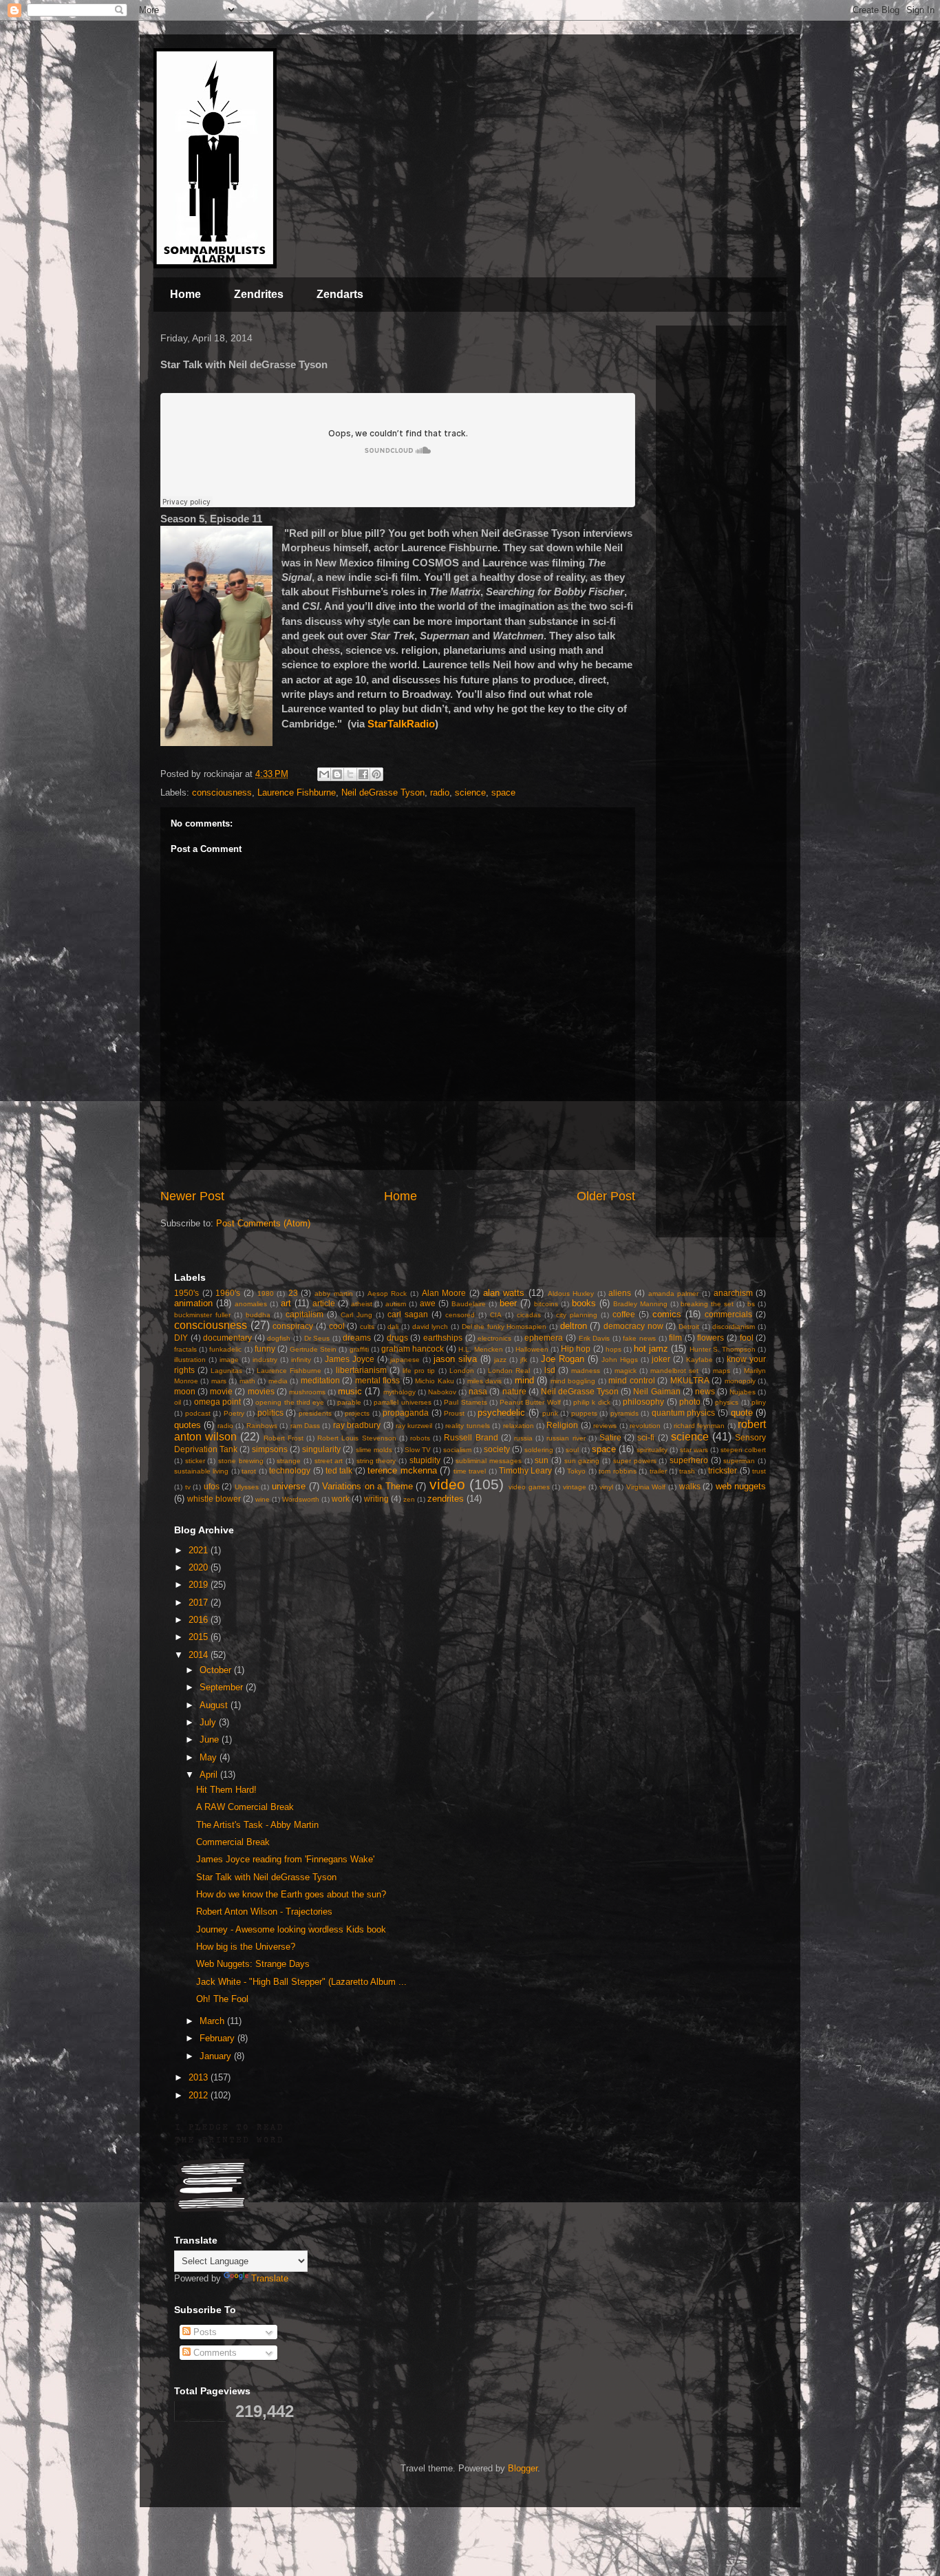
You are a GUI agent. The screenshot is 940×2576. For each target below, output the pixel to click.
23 (293, 1293)
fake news (639, 1338)
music (350, 1391)
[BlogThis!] (337, 774)
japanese (405, 1360)
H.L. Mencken (480, 1349)
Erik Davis (595, 1338)
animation (193, 1303)
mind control (631, 1380)
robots (420, 1438)
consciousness (222, 792)
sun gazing (582, 1461)
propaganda (406, 1413)
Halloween (532, 1349)
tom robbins (617, 1471)
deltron (574, 1326)
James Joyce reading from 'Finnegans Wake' (285, 1859)
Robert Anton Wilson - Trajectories (264, 1912)
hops (613, 1349)
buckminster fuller (202, 1315)
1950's (186, 1293)
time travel (470, 1471)
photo (690, 1402)
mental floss (377, 1380)
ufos (212, 1486)
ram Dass (305, 1426)
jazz (500, 1360)
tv (188, 1487)
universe (289, 1486)
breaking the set (707, 1304)
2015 (200, 1637)
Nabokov (442, 1392)
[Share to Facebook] (363, 774)
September (223, 1687)
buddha (258, 1315)
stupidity (425, 1460)
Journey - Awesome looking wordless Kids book (291, 1929)
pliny (759, 1402)
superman (739, 1461)
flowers (711, 1338)
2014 (200, 1655)
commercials (728, 1314)
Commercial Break (233, 1842)
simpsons (270, 1449)
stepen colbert (743, 1450)
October (217, 1670)
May (210, 1757)
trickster (723, 1470)
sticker (195, 1461)
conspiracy (293, 1326)
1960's (228, 1293)
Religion (562, 1425)
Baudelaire (469, 1304)
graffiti (359, 1349)
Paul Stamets (465, 1402)
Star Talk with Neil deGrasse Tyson (266, 1877)
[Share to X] (350, 774)
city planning (577, 1315)
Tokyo (576, 1471)
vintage (575, 1487)
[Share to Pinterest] (376, 774)
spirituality (652, 1450)
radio (440, 792)
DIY (181, 1338)
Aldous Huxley (571, 1294)
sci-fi (646, 1437)
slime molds (374, 1450)
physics (727, 1402)
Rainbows (262, 1426)
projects (357, 1413)
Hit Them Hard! (226, 1790)
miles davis (484, 1381)
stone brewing (241, 1461)
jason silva (455, 1359)
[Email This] (324, 774)
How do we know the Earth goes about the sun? (291, 1894)
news (705, 1391)
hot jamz (651, 1349)
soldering (539, 1450)
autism (396, 1304)
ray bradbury (357, 1425)
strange (289, 1461)
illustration (190, 1360)
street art (329, 1461)
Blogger (523, 2468)
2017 (200, 1603)
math (247, 1381)
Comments (214, 2353)
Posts (204, 2332)
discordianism (734, 1327)
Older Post (606, 1196)
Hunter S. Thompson (723, 1349)
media (278, 1381)
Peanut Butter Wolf (530, 1402)
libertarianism (361, 1370)
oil (178, 1402)
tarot (249, 1471)
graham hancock (413, 1349)
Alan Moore (444, 1293)
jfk (524, 1360)
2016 (200, 1620)
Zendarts (340, 294)
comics (667, 1314)
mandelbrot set (674, 1371)
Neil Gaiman (656, 1391)
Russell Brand (471, 1437)
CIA (496, 1315)
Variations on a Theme (367, 1486)
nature (514, 1391)
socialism (457, 1450)
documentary (227, 1338)
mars (219, 1381)
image (229, 1360)
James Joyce (350, 1359)
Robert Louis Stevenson (356, 1438)
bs (751, 1304)
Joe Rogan (563, 1359)
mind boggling (573, 1381)
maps (722, 1371)
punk (550, 1413)
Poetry (234, 1413)
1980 (266, 1294)
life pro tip (419, 1371)
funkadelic (225, 1349)
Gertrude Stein (313, 1349)
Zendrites (259, 294)
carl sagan (408, 1314)
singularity (321, 1449)
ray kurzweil (414, 1426)
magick (626, 1371)
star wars (694, 1450)
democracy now (633, 1326)
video (447, 1484)
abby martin (334, 1294)
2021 (200, 1550)
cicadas (529, 1315)
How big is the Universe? (246, 1947)
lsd (550, 1370)
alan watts (504, 1293)
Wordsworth (301, 1499)
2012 (200, 2095)
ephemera (544, 1338)
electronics (494, 1338)
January (217, 2056)
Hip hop (576, 1349)
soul (572, 1450)
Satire (610, 1437)
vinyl (606, 1487)
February (218, 2038)
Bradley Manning (640, 1304)
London (462, 1371)
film (675, 1338)
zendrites (446, 1499)
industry (265, 1360)
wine (263, 1499)
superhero (689, 1460)
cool (337, 1326)
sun (542, 1460)
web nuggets (741, 1486)
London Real (509, 1371)
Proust (454, 1413)
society (497, 1449)
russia (523, 1438)
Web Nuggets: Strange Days (253, 1964)
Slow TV (418, 1450)
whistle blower (214, 1499)
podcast (198, 1413)
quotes (188, 1425)
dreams (357, 1338)
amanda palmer (674, 1294)
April (210, 1775)
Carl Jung (356, 1315)
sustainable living (201, 1471)
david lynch (430, 1327)
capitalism (305, 1314)
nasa (478, 1391)
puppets (584, 1413)
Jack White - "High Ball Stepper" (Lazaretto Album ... (301, 1982)
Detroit (689, 1327)
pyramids (624, 1413)
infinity (301, 1360)
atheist (362, 1304)
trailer (658, 1471)
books (584, 1303)
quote (742, 1413)
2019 (200, 1585)
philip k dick (592, 1402)
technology (290, 1470)
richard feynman (699, 1426)
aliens (620, 1293)
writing (376, 1499)
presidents (315, 1413)
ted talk (339, 1470)
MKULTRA (690, 1380)
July (209, 1722)
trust (759, 1471)
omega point (217, 1402)
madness (586, 1371)
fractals (185, 1349)
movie (221, 1391)
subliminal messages (489, 1461)
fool (747, 1338)
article (324, 1303)
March (213, 2021)
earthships (443, 1338)
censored (460, 1315)
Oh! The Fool (222, 1999)
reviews (605, 1426)
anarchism (733, 1293)
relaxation (519, 1426)
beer (508, 1303)
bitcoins (546, 1304)
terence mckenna (402, 1470)
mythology (399, 1392)
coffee (624, 1314)
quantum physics (684, 1413)
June (211, 1739)
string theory (376, 1461)
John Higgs (620, 1360)
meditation (320, 1380)
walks (690, 1486)
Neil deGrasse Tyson (383, 792)
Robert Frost (284, 1438)
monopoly (740, 1381)
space (503, 792)
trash (687, 1471)
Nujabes (743, 1392)
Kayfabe (699, 1360)
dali (393, 1327)
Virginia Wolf (646, 1487)
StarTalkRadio (401, 724)
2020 (200, 1567)
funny (265, 1349)
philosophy (643, 1402)
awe (428, 1303)
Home (185, 294)
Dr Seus (317, 1338)
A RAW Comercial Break (245, 1807)
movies (261, 1391)
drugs (397, 1338)
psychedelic (501, 1413)
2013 (200, 2077)
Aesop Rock (387, 1294)
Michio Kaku (434, 1381)
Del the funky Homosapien (504, 1327)
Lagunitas (226, 1371)
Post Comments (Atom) (263, 1223)
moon (185, 1391)
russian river (566, 1438)
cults (367, 1327)
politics (270, 1413)
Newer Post (192, 1196)
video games (529, 1487)
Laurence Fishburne (297, 792)
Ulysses (247, 1487)
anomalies (251, 1304)
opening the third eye (290, 1402)
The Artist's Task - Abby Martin (257, 1825)
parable (349, 1402)
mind (524, 1380)
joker (661, 1359)
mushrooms (307, 1392)
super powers (635, 1461)
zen (409, 1499)
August (215, 1705)
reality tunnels (467, 1426)
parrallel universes (402, 1402)
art (286, 1303)
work (341, 1499)
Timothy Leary (525, 1470)
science (470, 792)
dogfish (279, 1338)
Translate (270, 2278)
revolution (645, 1426)
